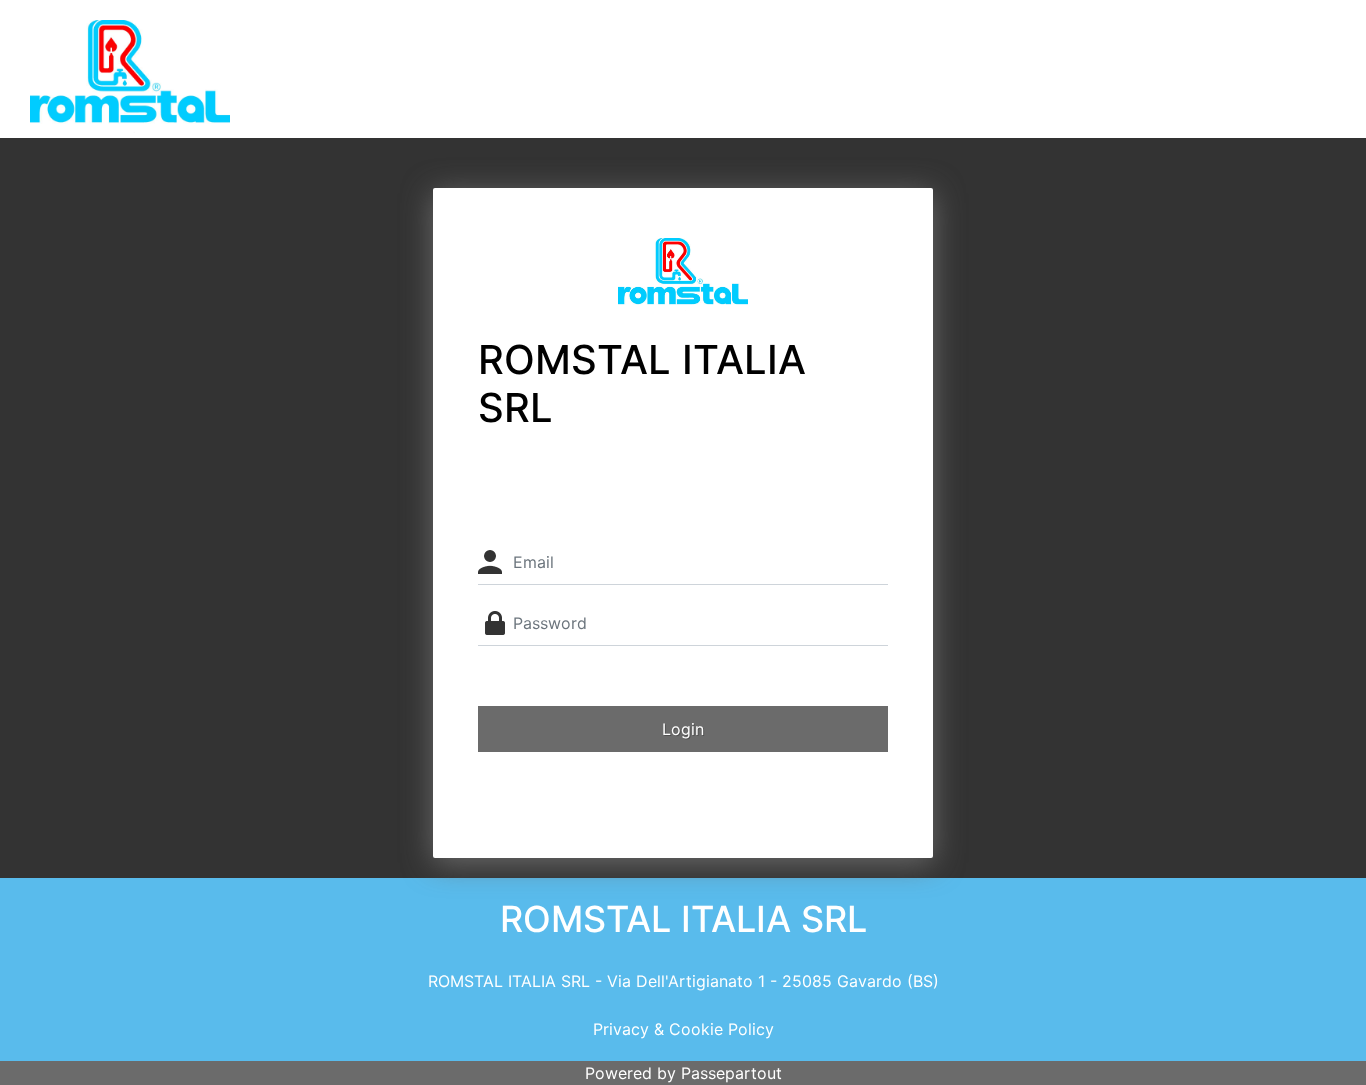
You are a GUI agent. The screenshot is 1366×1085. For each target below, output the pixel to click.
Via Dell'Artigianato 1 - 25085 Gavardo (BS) (773, 981)
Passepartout (731, 1073)
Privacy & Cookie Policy (683, 1029)
